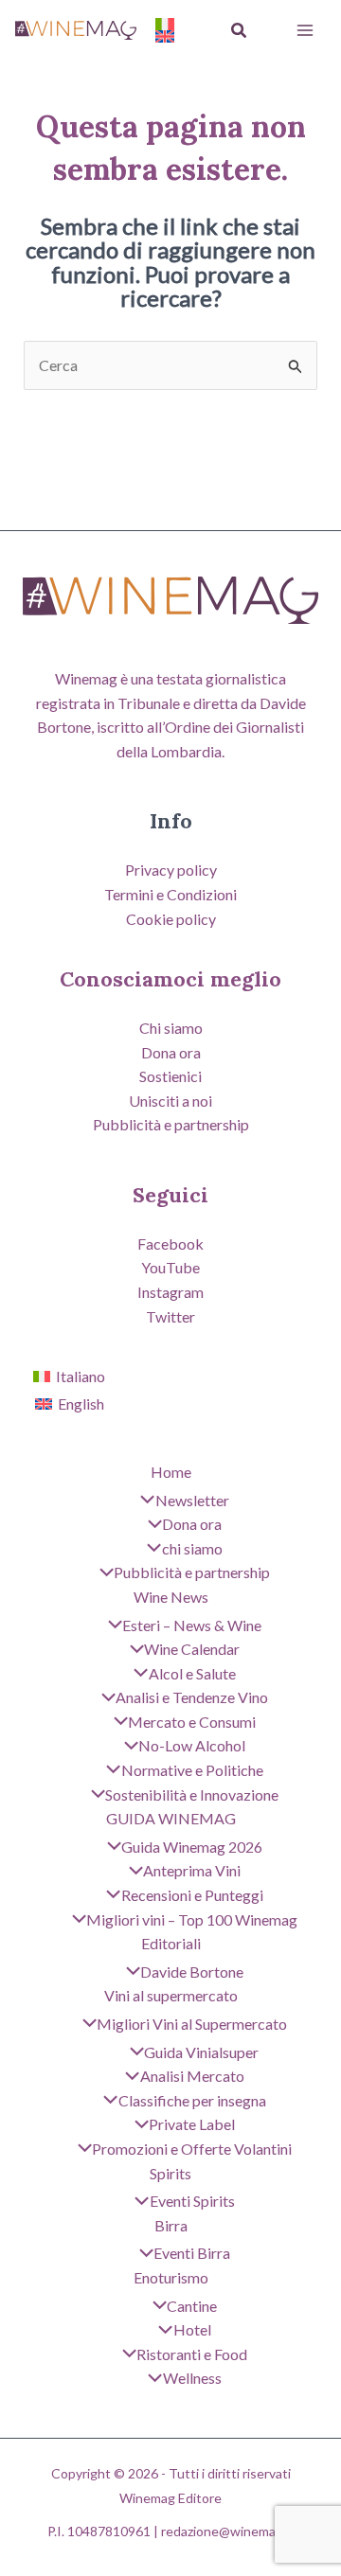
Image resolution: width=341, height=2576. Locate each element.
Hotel (192, 2329)
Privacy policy (171, 870)
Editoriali (171, 1943)
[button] (240, 31)
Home (171, 1472)
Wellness (192, 2378)
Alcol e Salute (192, 1673)
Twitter (170, 1316)
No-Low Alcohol (192, 1745)
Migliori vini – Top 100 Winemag (192, 1919)
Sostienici (170, 1076)
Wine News (171, 1597)
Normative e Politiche (192, 1770)
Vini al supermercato (171, 1995)
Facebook (170, 1244)
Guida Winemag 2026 (192, 1847)
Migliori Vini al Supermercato (192, 2024)
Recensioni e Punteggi (192, 1895)
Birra (171, 2225)
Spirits (170, 2173)
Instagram (170, 1292)
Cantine (192, 2306)
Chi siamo (171, 1028)
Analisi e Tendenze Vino (192, 1697)
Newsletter (192, 1500)
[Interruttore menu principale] (305, 30)
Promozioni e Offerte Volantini (192, 2149)
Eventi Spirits (192, 2201)
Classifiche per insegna (192, 2100)
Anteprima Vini (192, 1870)
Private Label (192, 2124)
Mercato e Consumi (192, 1722)
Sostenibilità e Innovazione (192, 1794)
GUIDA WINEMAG (171, 1818)
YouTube (170, 1267)
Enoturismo (171, 2277)
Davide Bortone (192, 1972)
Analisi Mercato (192, 2076)
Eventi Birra (192, 2253)
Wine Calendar (192, 1649)
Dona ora (171, 1052)
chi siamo (192, 1548)
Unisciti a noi (170, 1101)
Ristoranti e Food (192, 2354)
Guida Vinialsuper (201, 2052)
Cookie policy (171, 919)
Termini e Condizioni (170, 894)
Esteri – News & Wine (192, 1625)
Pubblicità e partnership (171, 1124)
